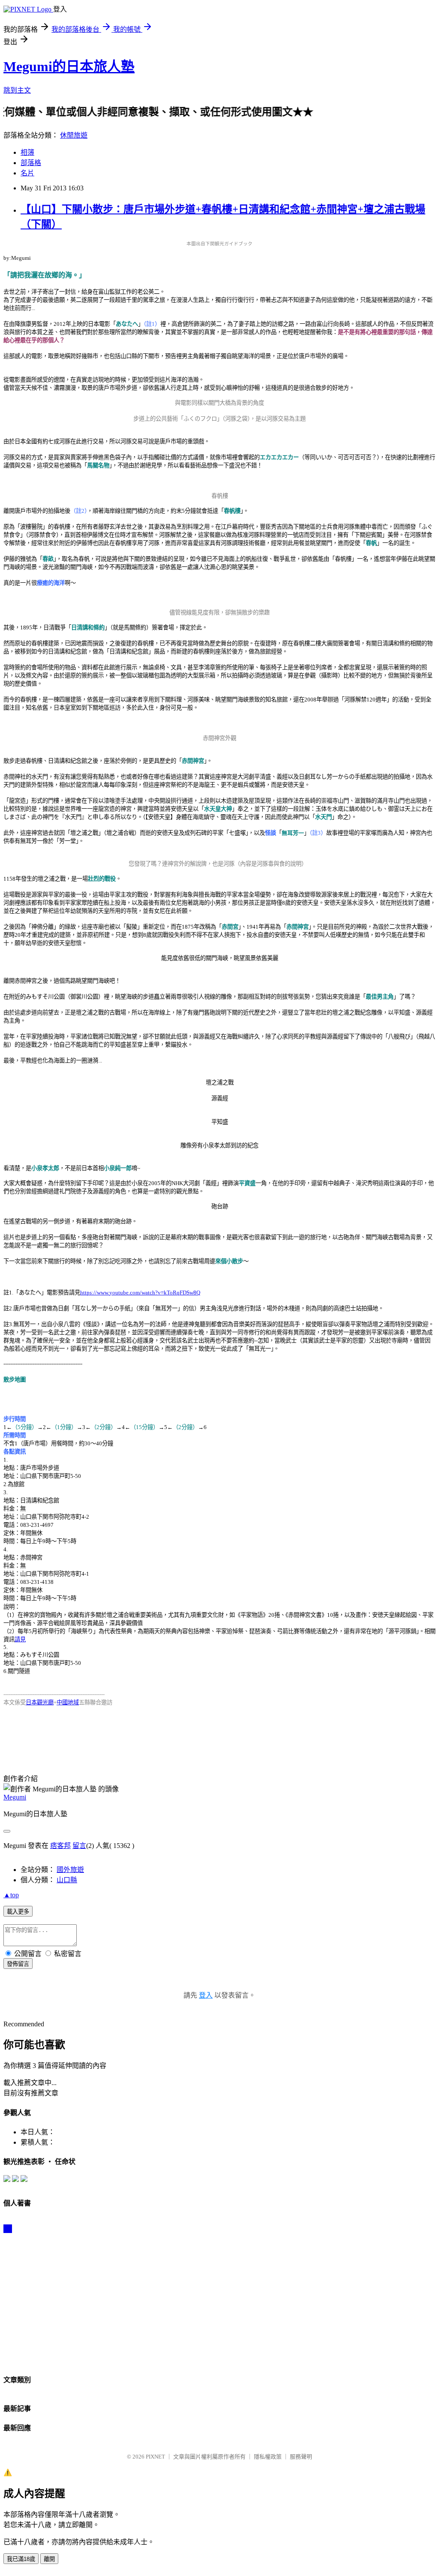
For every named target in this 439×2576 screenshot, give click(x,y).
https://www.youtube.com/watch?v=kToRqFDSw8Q (140, 1293)
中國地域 (68, 1702)
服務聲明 (301, 2457)
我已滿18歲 (21, 2559)
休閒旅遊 (74, 135)
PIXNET (155, 2457)
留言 (79, 1846)
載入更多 (18, 1912)
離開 (49, 2559)
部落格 (31, 163)
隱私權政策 (268, 2457)
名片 (27, 173)
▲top (11, 1895)
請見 (20, 1639)
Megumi (15, 1797)
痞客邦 (60, 1846)
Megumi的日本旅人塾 (69, 66)
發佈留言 (18, 1964)
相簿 (27, 152)
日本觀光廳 (40, 1702)
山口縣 (67, 1880)
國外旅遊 (70, 1870)
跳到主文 (17, 90)
